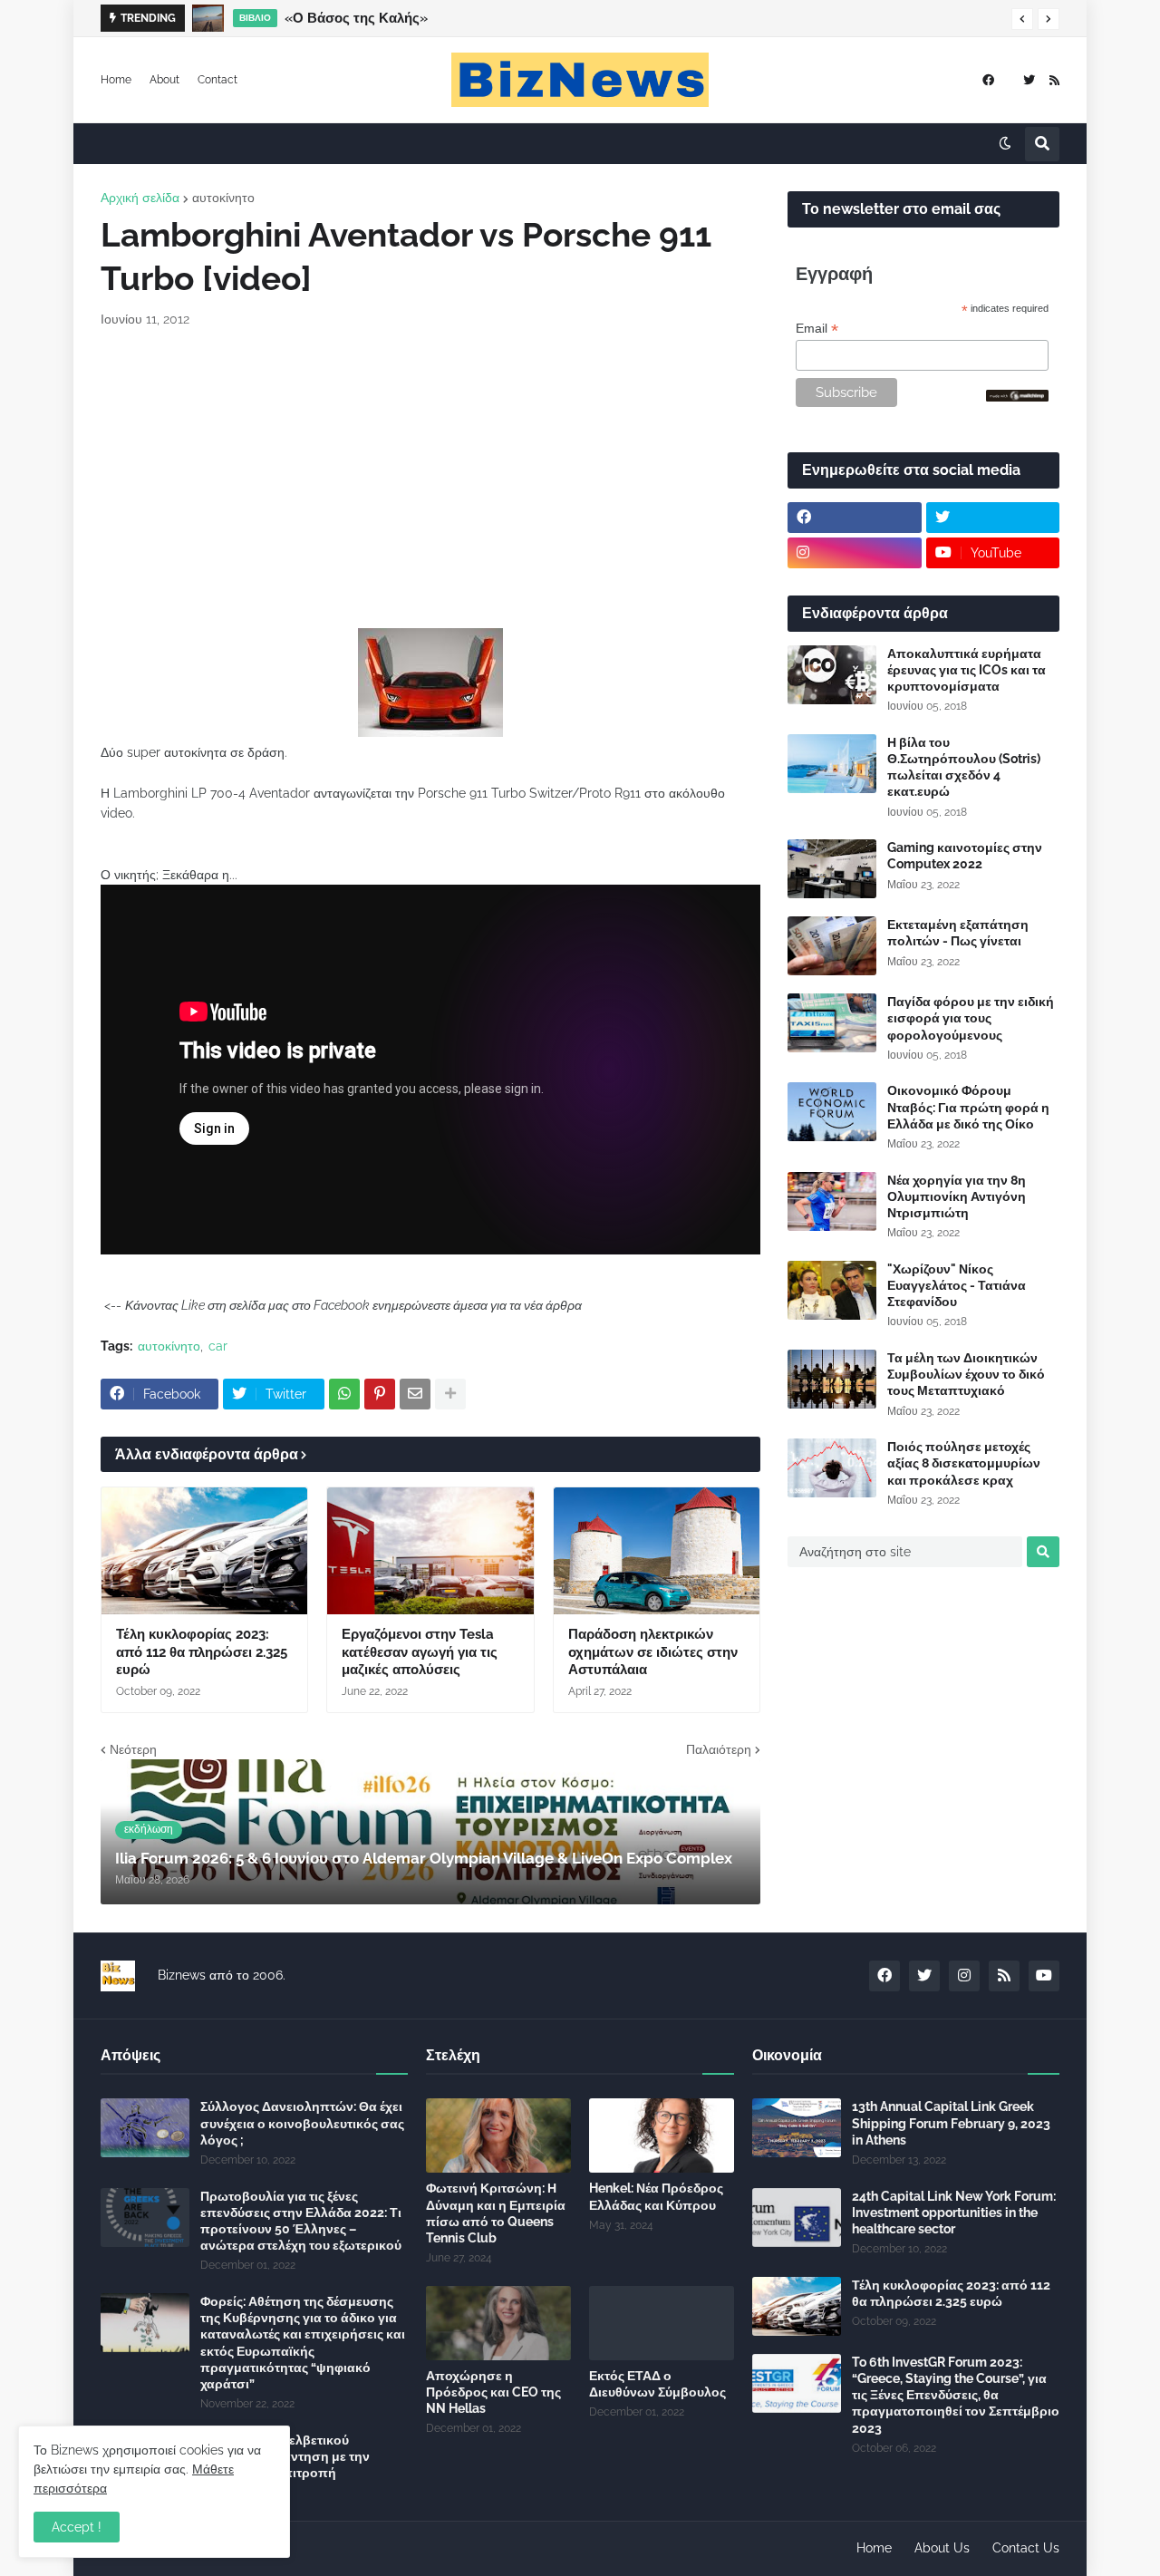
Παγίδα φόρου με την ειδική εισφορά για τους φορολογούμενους (971, 1018)
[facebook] (988, 80)
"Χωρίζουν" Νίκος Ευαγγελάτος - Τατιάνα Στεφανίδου (957, 1285)
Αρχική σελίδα (140, 198)
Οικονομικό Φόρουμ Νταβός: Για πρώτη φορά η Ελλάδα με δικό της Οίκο (968, 1107)
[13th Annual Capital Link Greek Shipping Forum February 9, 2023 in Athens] (797, 2128)
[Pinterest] (380, 1394)
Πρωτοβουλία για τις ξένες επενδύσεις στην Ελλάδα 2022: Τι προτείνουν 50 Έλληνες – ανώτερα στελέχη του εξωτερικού (301, 2221)
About (164, 80)
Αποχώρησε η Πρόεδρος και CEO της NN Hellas (493, 2392)
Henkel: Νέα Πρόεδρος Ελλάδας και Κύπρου (656, 2196)
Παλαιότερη (719, 1749)
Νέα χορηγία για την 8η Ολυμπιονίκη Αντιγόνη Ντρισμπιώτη (957, 1196)
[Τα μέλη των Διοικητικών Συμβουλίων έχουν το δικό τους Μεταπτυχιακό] (832, 1379)
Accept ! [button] (77, 2527)
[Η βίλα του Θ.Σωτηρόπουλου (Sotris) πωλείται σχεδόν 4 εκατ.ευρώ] (832, 764)
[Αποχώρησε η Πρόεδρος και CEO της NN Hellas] (498, 2323)
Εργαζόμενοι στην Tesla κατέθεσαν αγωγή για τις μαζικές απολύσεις (420, 1652)
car (218, 1346)
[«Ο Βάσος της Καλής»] (208, 18)
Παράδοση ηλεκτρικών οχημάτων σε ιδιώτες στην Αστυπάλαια (653, 1652)
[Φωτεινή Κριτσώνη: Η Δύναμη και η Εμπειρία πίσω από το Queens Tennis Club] (498, 2135)
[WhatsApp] (344, 1394)
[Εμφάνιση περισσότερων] (450, 1394)
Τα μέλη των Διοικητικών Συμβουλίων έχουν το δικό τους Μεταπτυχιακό (966, 1374)
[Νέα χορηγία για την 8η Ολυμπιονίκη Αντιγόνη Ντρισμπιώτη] (832, 1201)
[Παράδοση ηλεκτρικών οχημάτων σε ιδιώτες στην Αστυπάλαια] (657, 1551)
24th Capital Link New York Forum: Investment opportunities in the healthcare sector (954, 2213)
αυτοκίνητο (223, 198)
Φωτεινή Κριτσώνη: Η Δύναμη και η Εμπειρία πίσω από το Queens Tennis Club (496, 2213)
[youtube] (1044, 1976)
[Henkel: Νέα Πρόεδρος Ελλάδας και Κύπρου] (662, 2135)
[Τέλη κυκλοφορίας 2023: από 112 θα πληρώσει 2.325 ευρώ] (204, 1551)
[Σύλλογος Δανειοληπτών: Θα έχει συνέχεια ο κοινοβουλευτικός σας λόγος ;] (145, 2128)
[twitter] (1029, 80)
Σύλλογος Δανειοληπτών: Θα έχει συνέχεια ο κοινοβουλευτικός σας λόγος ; (302, 2123)
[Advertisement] (430, 479)
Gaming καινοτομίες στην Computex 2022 (965, 856)
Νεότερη (133, 1749)
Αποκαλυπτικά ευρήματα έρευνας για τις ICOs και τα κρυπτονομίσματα (967, 670)
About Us (942, 2548)
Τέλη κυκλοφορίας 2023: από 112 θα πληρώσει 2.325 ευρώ (202, 1652)
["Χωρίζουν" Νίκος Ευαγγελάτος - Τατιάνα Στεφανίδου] (832, 1290)
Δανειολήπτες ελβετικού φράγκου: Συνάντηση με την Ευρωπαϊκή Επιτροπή (285, 2456)
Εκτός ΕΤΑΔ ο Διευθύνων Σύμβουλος (657, 2384)
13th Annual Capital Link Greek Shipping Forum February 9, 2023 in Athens (951, 2123)
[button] (1022, 19)
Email (817, 329)
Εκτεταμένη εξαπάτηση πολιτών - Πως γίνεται (958, 933)
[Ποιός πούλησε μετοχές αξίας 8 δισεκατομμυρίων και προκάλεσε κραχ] (832, 1468)
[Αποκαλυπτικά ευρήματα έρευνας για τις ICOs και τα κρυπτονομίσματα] (832, 675)
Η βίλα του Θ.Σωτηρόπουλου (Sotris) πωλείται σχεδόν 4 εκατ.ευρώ (964, 767)
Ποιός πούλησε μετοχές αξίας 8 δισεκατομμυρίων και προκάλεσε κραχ (964, 1463)
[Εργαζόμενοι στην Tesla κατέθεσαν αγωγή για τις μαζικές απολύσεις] (430, 1551)
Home (116, 80)
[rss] (1054, 80)
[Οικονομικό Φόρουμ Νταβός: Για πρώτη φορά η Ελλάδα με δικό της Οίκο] (832, 1112)
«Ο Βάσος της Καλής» (356, 18)
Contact (217, 80)
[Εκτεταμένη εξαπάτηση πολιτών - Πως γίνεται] (832, 946)
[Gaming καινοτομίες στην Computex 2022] (832, 869)
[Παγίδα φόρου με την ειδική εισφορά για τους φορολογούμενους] (832, 1023)
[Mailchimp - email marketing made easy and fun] (1018, 397)
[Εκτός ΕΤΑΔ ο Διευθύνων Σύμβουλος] (662, 2323)
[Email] (415, 1394)
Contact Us (1026, 2548)
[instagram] (855, 553)
